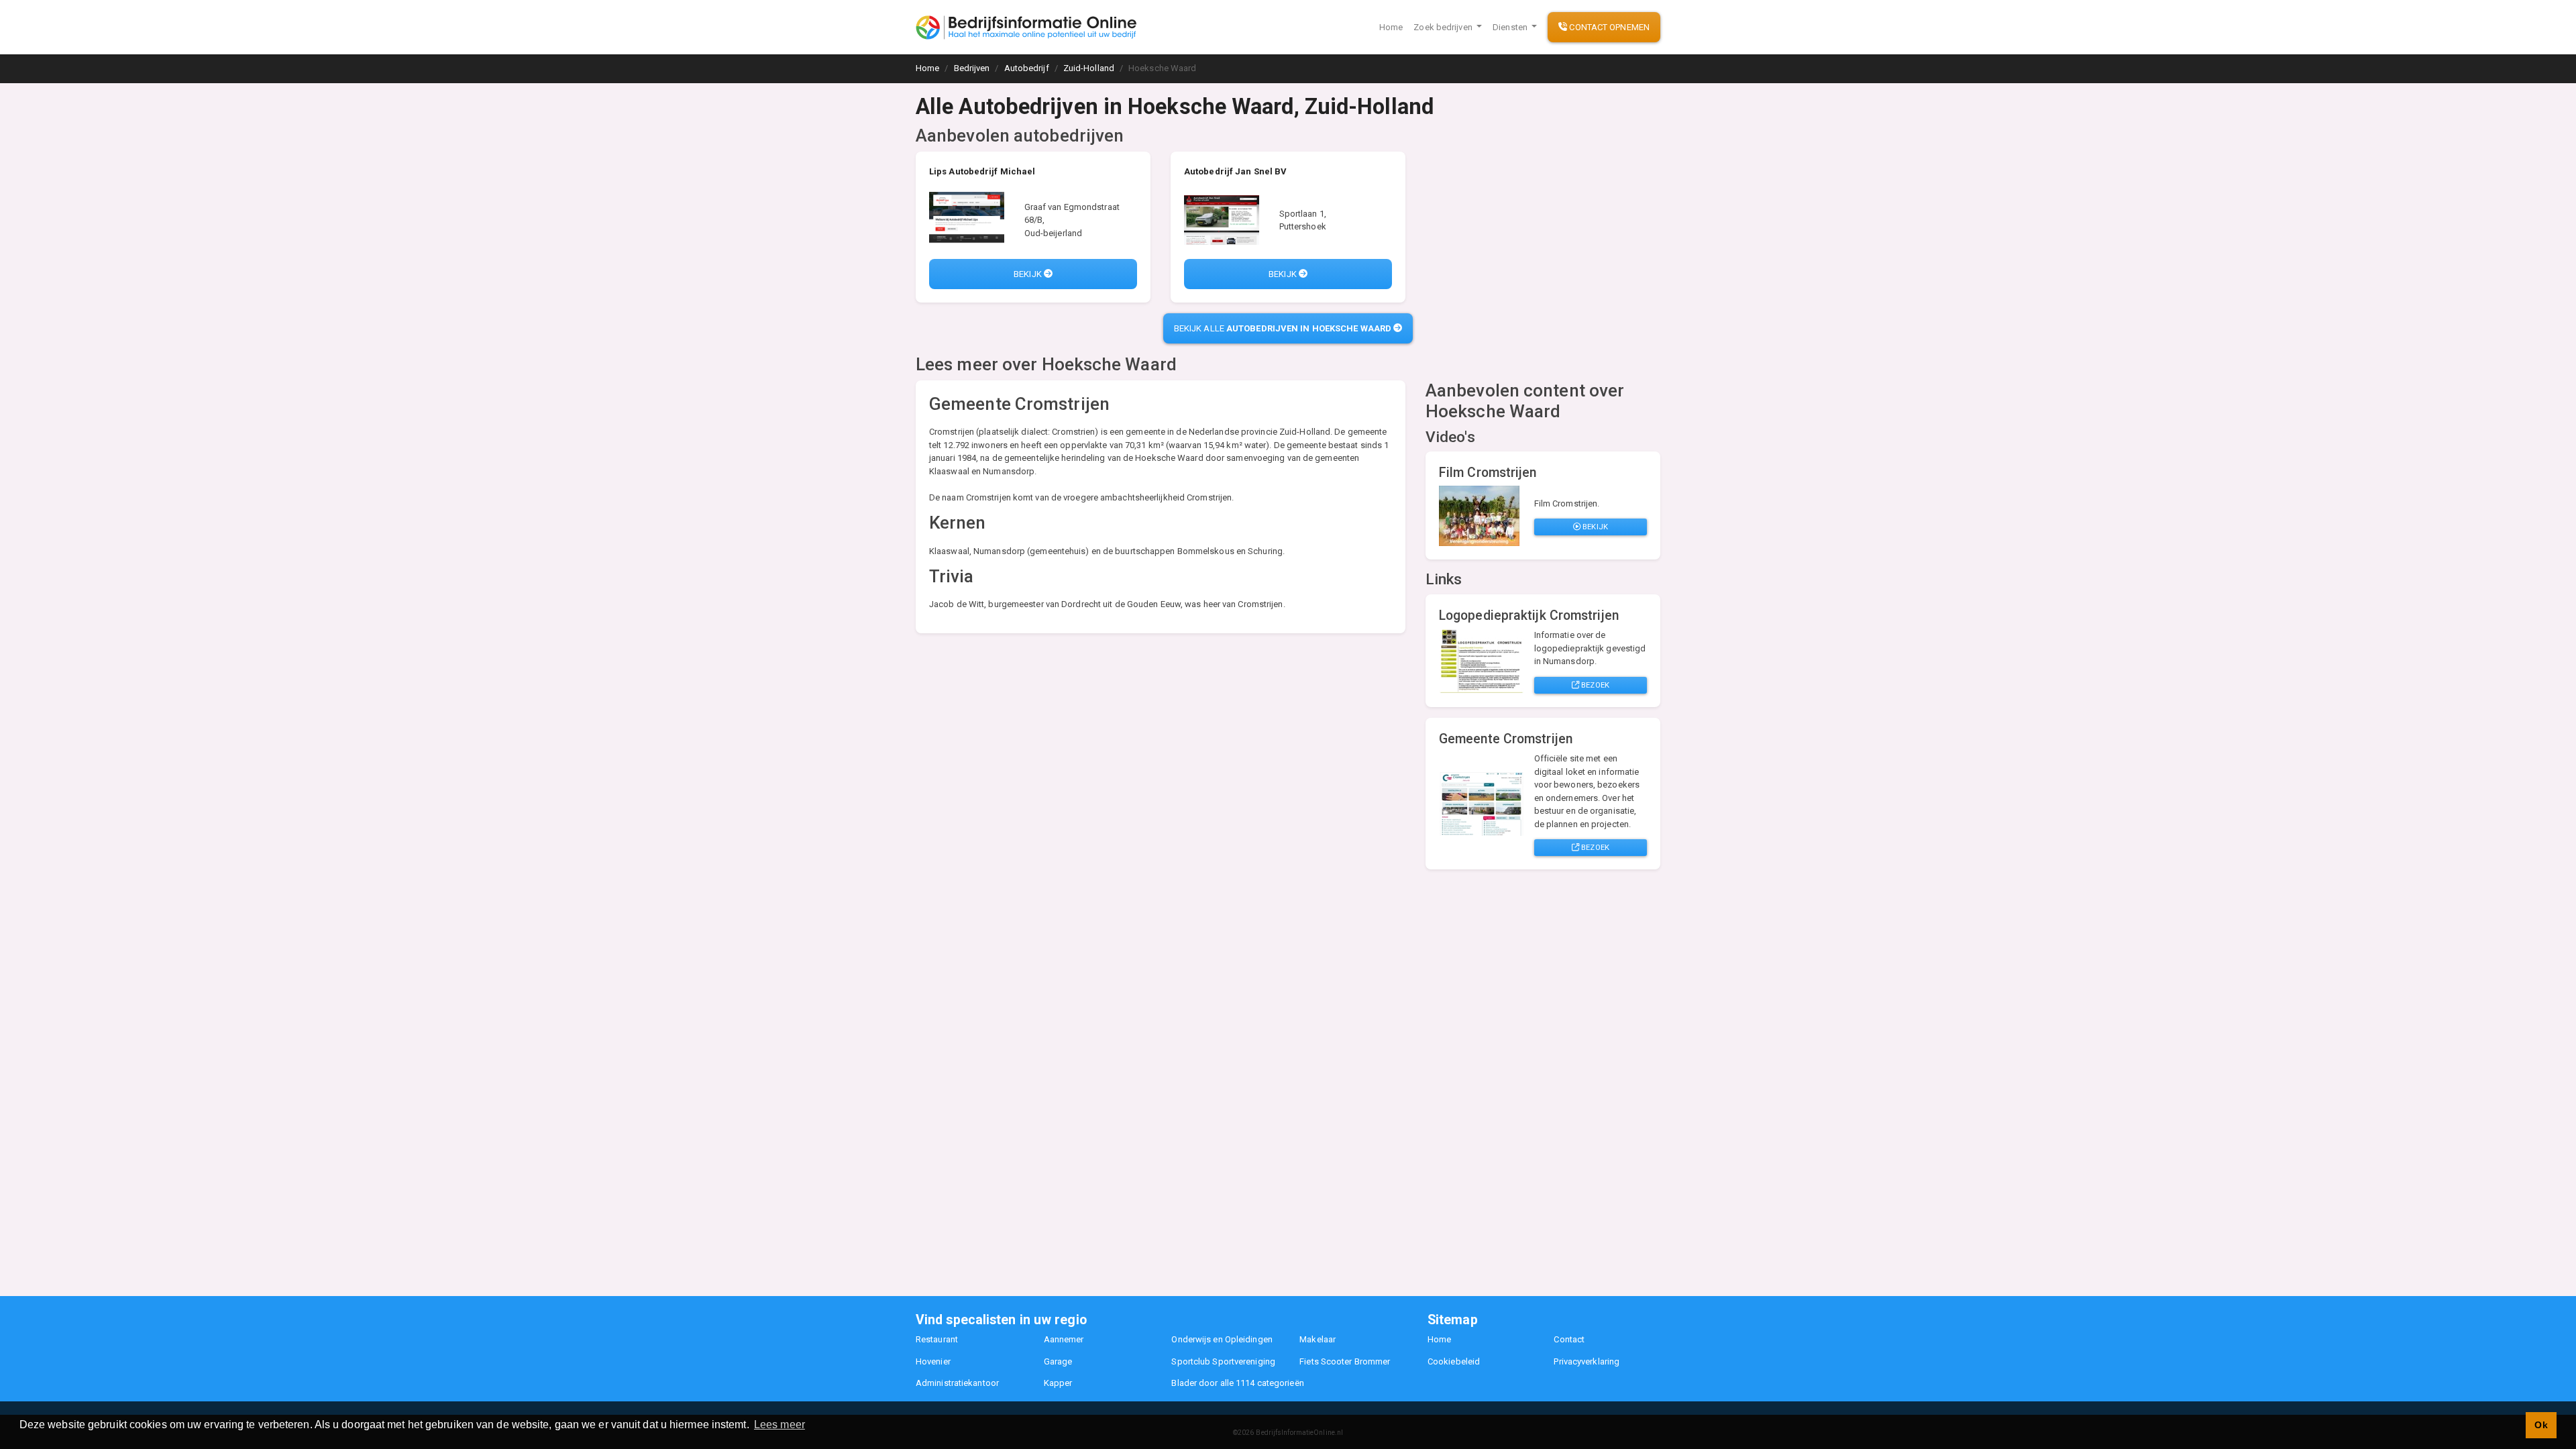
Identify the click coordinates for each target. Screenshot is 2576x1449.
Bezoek (1594, 685)
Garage (1058, 1361)
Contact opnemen (1608, 27)
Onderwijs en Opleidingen (1222, 1339)
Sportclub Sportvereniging (1223, 1361)
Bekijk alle (1283, 328)
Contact (1569, 1339)
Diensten (1511, 27)
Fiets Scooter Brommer (1345, 1361)
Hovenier (933, 1361)
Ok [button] (2541, 1425)
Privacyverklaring (1587, 1361)
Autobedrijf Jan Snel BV (1235, 171)
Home (1391, 27)
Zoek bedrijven (1444, 27)
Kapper (1058, 1383)
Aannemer (1064, 1339)
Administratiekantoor (957, 1383)
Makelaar (1318, 1339)
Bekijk (1029, 274)
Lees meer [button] (780, 1425)
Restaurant (937, 1339)
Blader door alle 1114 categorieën (1237, 1383)
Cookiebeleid (1454, 1361)
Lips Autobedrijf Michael (982, 171)
